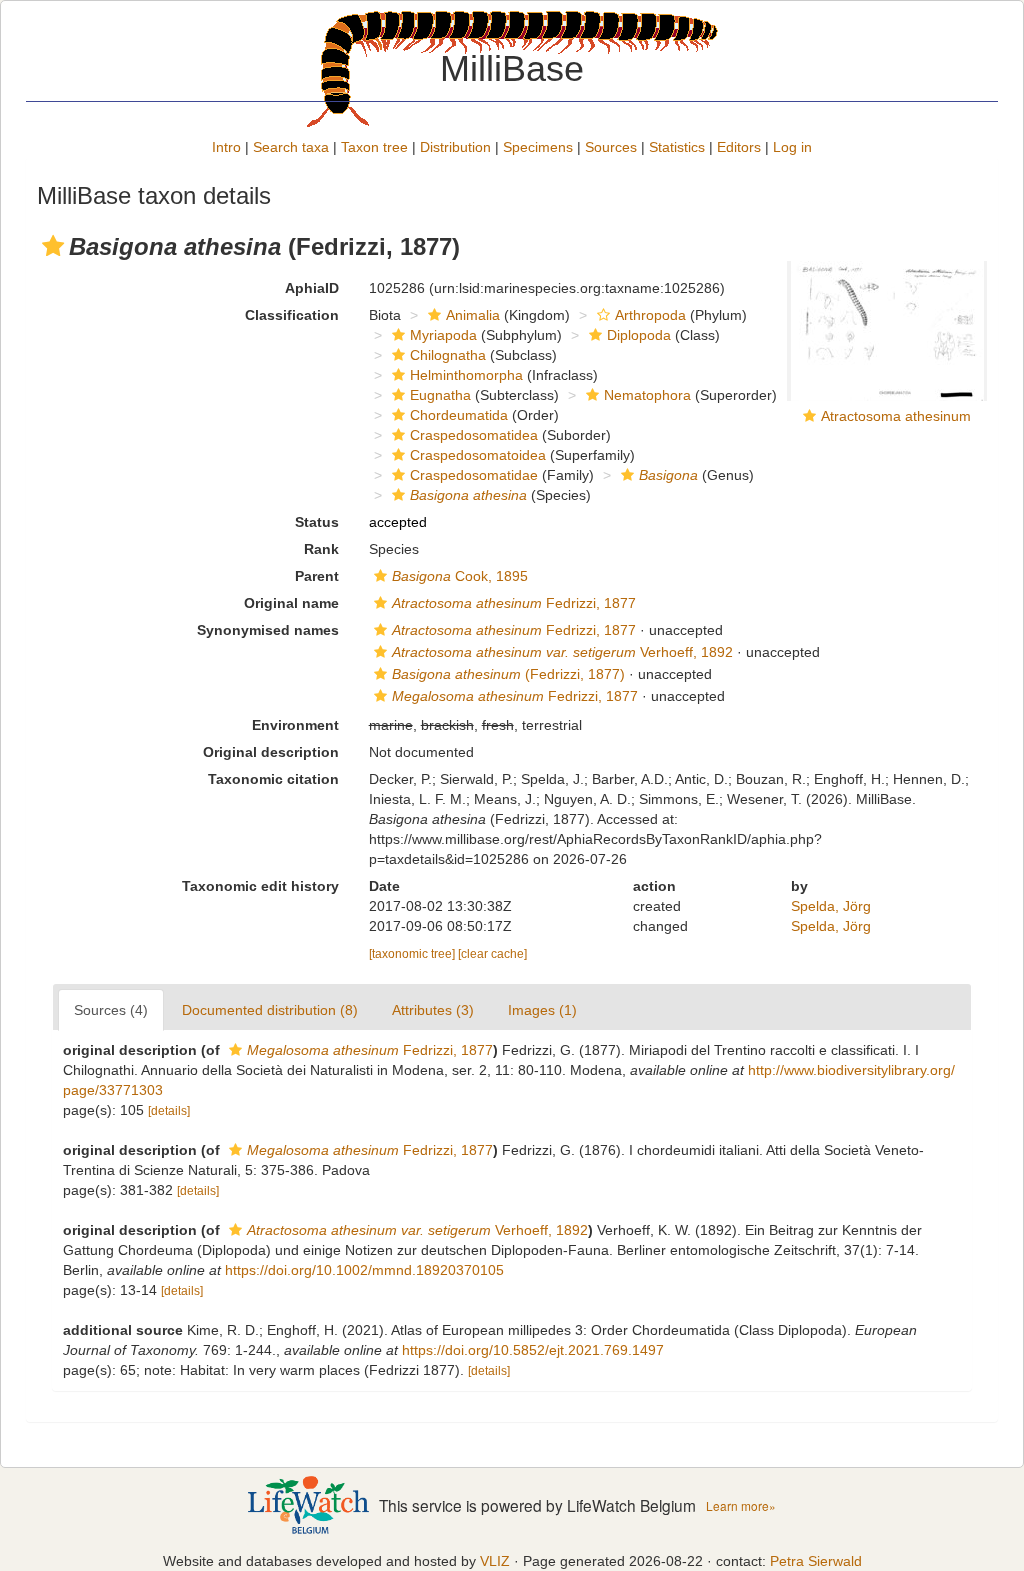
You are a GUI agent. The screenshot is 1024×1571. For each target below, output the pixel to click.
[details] (169, 1111)
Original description (271, 752)
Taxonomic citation (273, 779)
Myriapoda (443, 335)
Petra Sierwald (816, 1561)
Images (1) (542, 1010)
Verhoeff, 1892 (562, 652)
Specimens (538, 147)
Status (317, 522)
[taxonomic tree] (413, 954)
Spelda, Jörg (831, 906)
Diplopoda (639, 335)
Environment (295, 725)
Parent (317, 576)
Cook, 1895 (460, 576)
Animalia (473, 315)
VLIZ (495, 1561)
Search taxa (291, 147)
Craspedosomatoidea (478, 455)
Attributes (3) (433, 1010)
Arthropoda (650, 315)
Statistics (677, 147)
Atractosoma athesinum (896, 416)
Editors (739, 147)
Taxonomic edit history (260, 886)
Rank (321, 549)
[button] (53, 246)
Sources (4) (111, 1010)
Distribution (455, 147)
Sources (611, 147)
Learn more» (741, 1505)
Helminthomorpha (466, 375)
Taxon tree (374, 147)
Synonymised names (268, 630)
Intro (226, 147)
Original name (291, 603)
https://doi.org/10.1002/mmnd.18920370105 (364, 1270)
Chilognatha (448, 355)
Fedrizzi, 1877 (514, 603)
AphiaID (312, 288)
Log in (792, 147)
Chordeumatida (459, 415)
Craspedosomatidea (474, 435)
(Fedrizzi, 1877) (508, 674)
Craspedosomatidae (474, 475)
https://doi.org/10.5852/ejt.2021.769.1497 (533, 1350)
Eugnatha (440, 395)
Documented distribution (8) (270, 1010)
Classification (292, 315)
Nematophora (647, 395)
